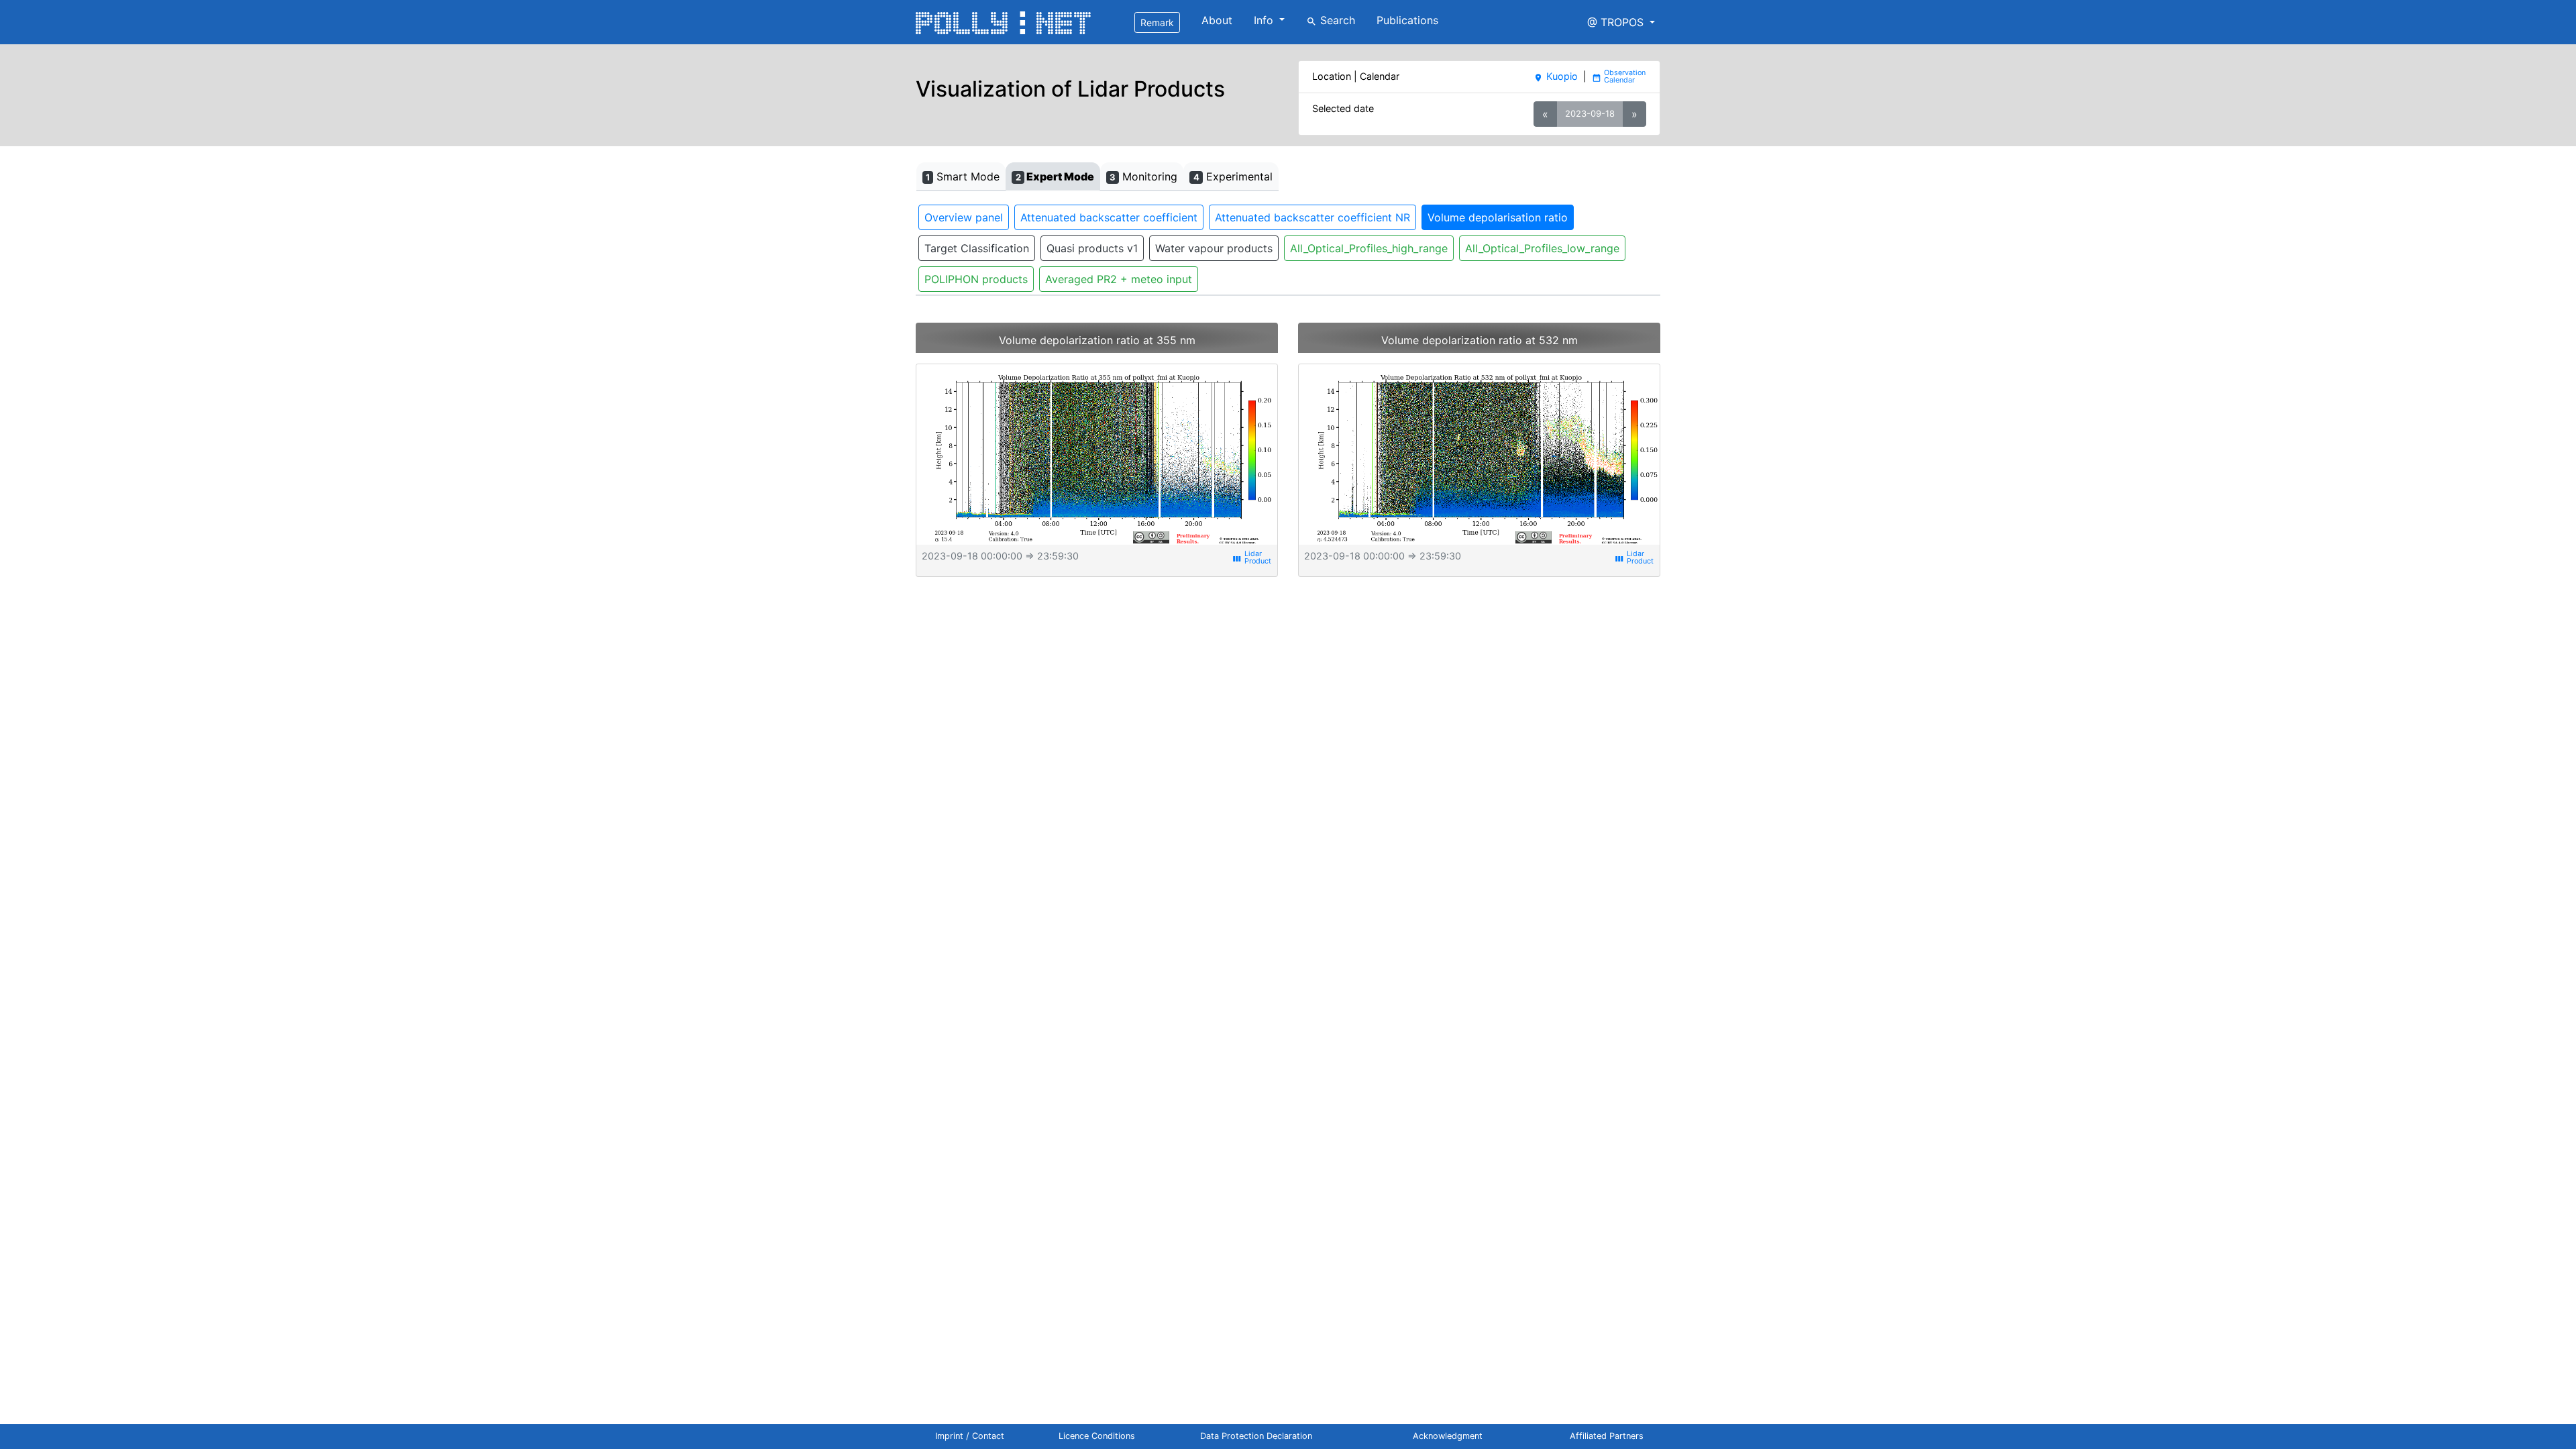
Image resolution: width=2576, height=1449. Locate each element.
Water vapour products (1214, 248)
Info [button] (1265, 20)
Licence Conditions (1097, 1436)
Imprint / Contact (970, 1436)
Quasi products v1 (1092, 248)
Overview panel (964, 217)
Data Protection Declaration (1256, 1436)
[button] (1621, 22)
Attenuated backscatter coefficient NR (1312, 217)
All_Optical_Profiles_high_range (1369, 248)
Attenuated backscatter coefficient (1109, 217)
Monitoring (1143, 176)
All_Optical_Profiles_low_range (1542, 248)
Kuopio (1555, 76)
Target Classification (977, 248)
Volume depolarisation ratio (1498, 217)
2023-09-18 (1590, 113)
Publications (1407, 20)
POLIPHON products (976, 279)
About (1217, 20)
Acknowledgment (1448, 1436)
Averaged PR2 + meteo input (1119, 279)
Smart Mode (963, 176)
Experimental (1233, 176)
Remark (1157, 22)
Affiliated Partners (1607, 1436)
